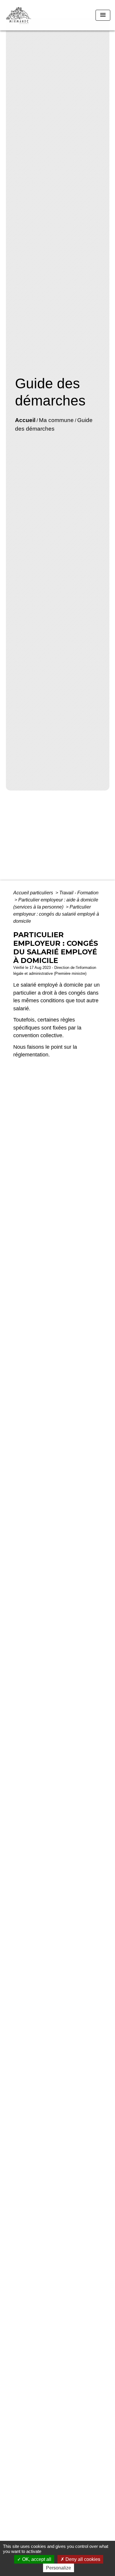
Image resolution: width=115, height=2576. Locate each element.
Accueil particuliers (34, 893)
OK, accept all (36, 2559)
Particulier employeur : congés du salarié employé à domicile (56, 914)
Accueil (25, 420)
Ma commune (56, 420)
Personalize (59, 2568)
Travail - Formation (79, 893)
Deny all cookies (82, 2559)
